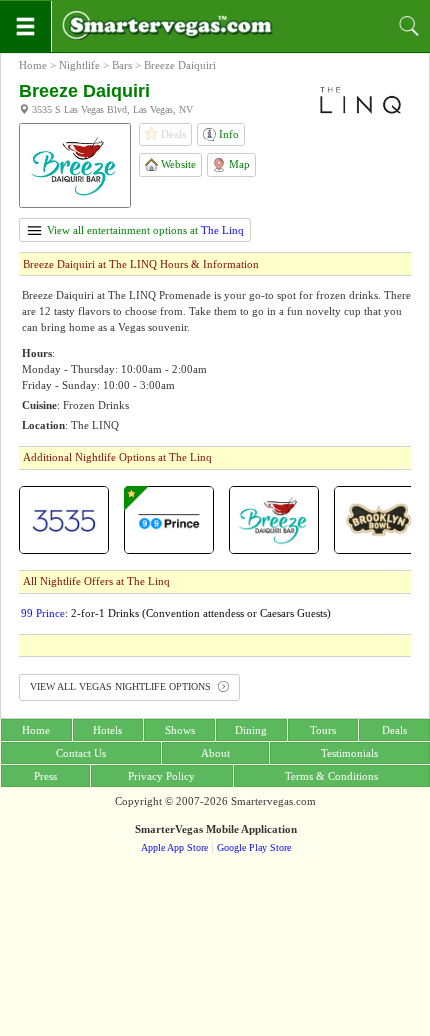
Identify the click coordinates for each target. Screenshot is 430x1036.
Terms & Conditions (331, 776)
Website (177, 164)
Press (45, 776)
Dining (251, 730)
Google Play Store (254, 847)
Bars (122, 65)
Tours (323, 730)
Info (227, 134)
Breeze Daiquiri (180, 65)
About (215, 753)
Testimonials (349, 753)
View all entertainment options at (144, 230)
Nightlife (79, 65)
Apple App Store (174, 847)
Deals (394, 730)
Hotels (107, 730)
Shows (180, 730)
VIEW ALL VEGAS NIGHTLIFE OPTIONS (122, 686)
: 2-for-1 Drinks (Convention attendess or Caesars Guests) (176, 613)
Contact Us (81, 753)
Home (33, 65)
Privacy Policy (161, 776)
